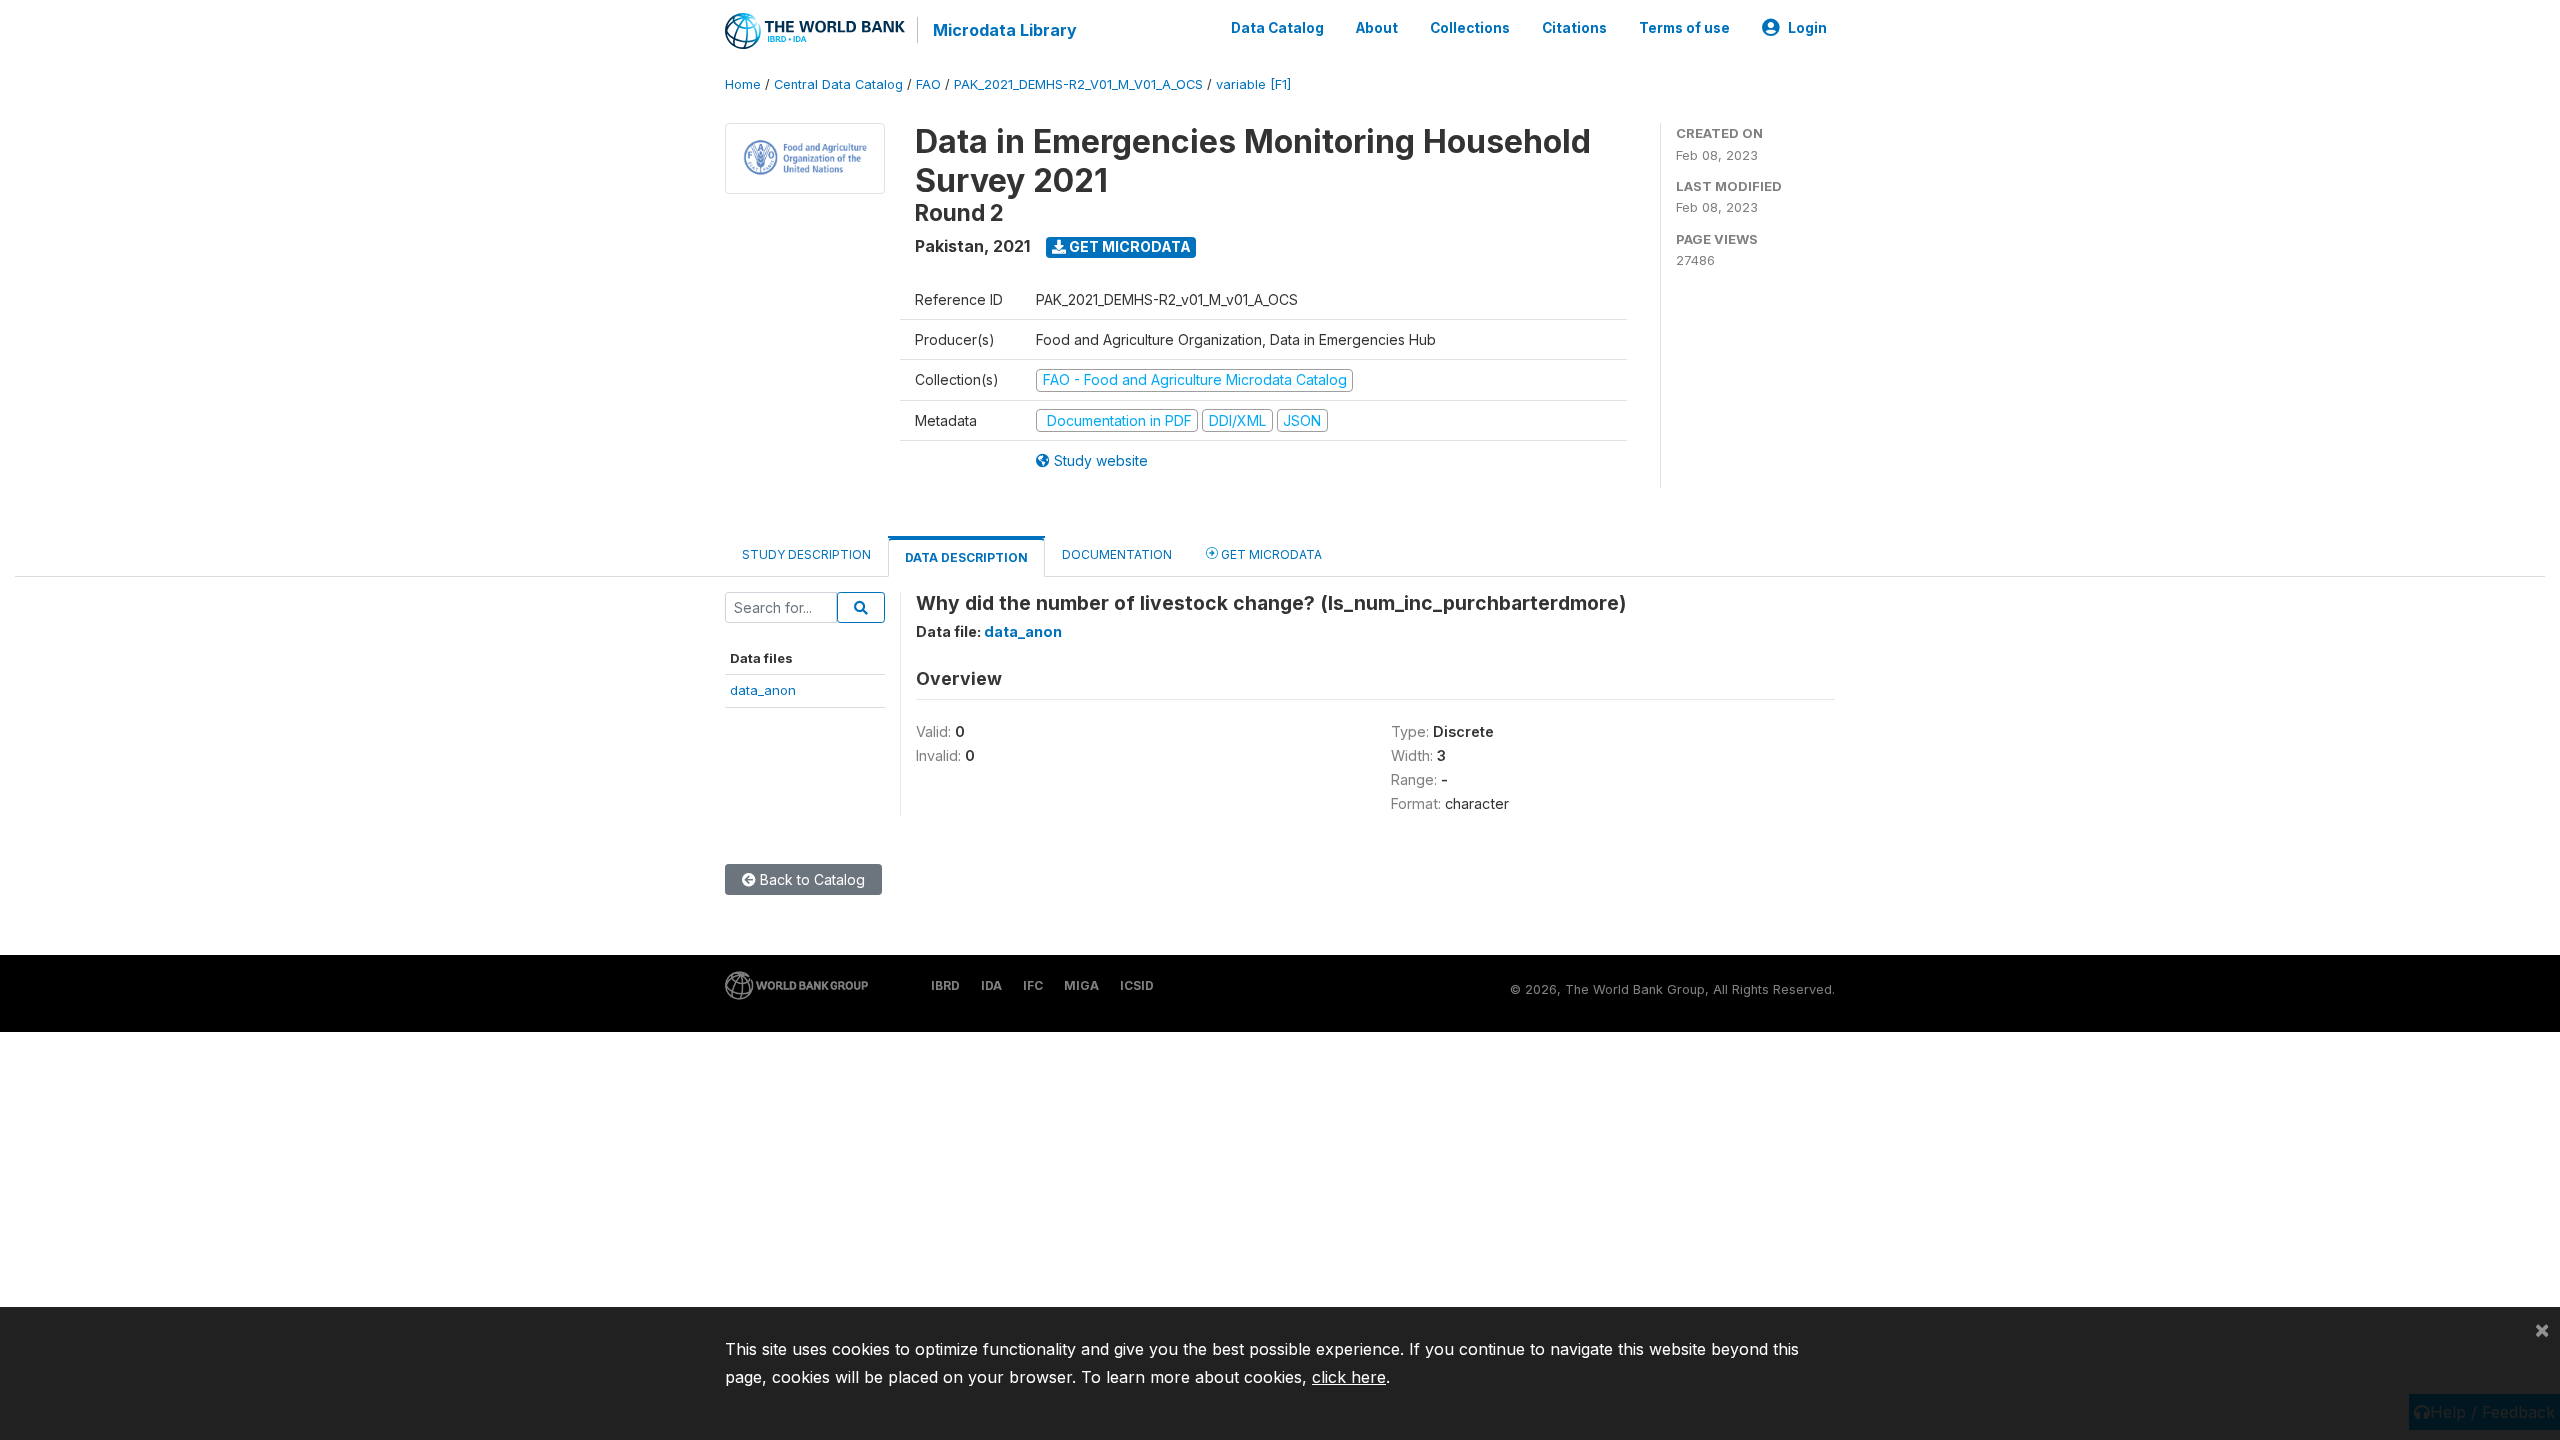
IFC (1033, 985)
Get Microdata (1128, 246)
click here (1349, 1377)
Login (1807, 28)
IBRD (945, 985)
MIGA (1081, 985)
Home (743, 84)
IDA (991, 985)
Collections (1470, 28)
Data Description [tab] (966, 557)
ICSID (1137, 985)
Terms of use (1684, 28)
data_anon (763, 690)
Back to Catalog (810, 879)
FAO (928, 84)
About (1377, 28)
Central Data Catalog (838, 84)
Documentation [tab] (1117, 554)
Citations (1574, 28)
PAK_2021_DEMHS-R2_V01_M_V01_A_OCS (1078, 84)
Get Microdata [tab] (1270, 554)
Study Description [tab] (806, 554)
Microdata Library (1005, 30)
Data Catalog (1277, 28)
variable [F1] (1253, 84)
